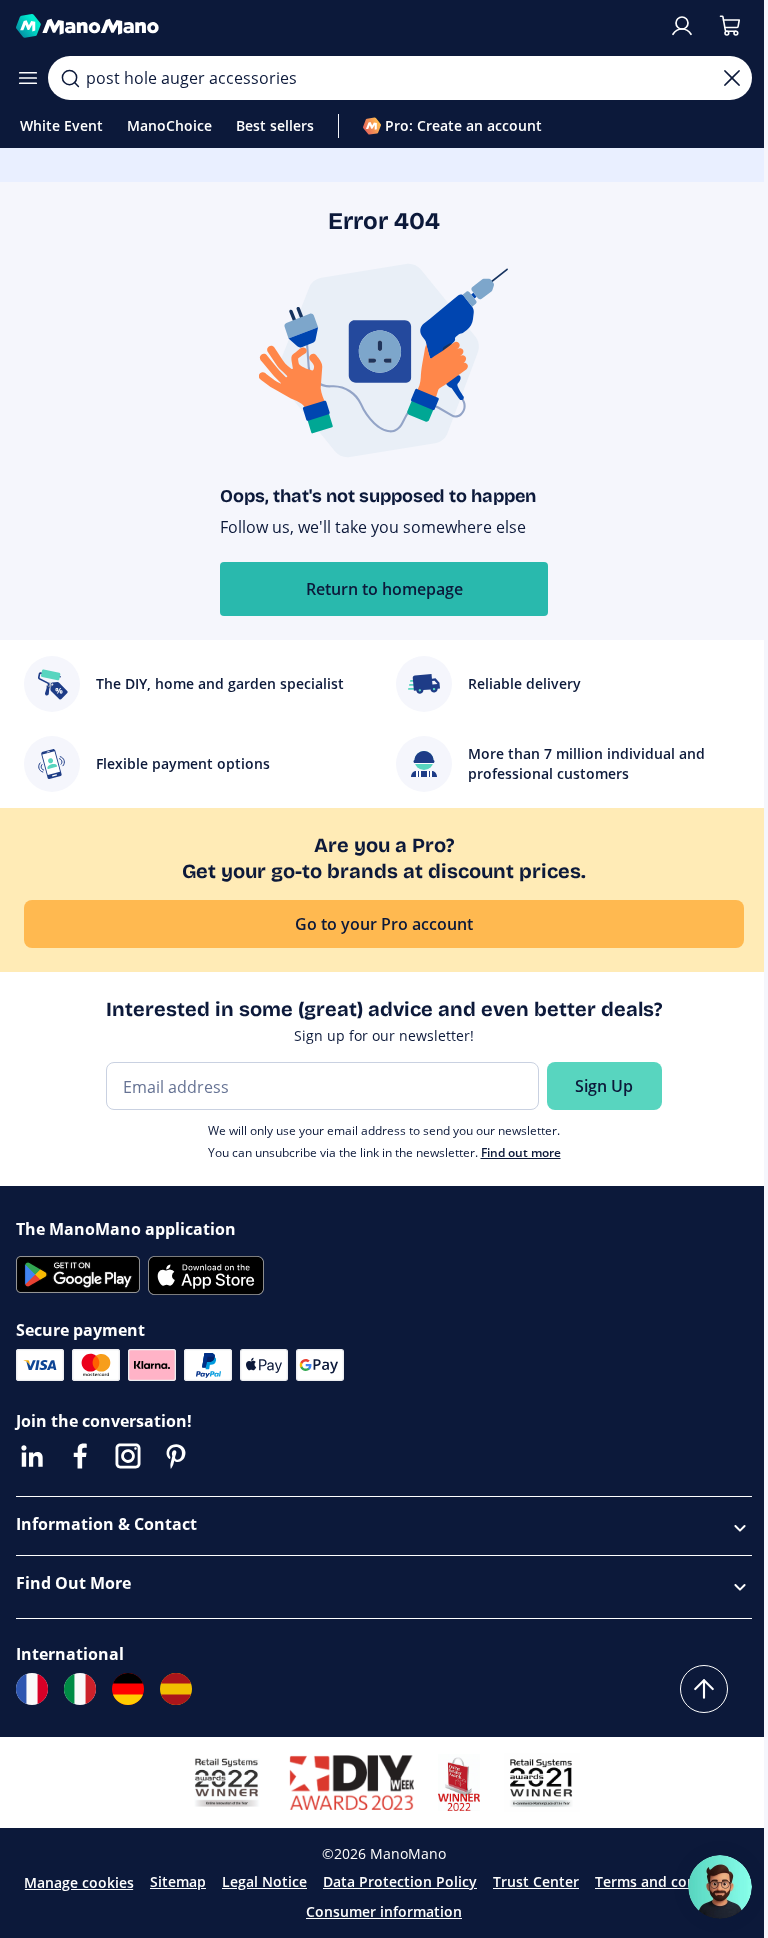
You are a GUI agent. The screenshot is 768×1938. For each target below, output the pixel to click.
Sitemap (178, 1881)
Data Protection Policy (400, 1881)
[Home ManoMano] (334, 26)
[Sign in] (682, 26)
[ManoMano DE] (128, 1689)
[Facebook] (80, 1456)
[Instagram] (128, 1456)
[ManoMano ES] (176, 1689)
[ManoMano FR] (32, 1689)
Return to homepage (384, 589)
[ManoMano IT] (80, 1689)
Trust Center (536, 1881)
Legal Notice (264, 1881)
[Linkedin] (32, 1456)
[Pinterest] (176, 1456)
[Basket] (730, 26)
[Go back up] (704, 1689)
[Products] (28, 78)
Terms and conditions (669, 1881)
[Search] (70, 78)
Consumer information (384, 1911)
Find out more (521, 1152)
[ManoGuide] (720, 1887)
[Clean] (732, 78)
